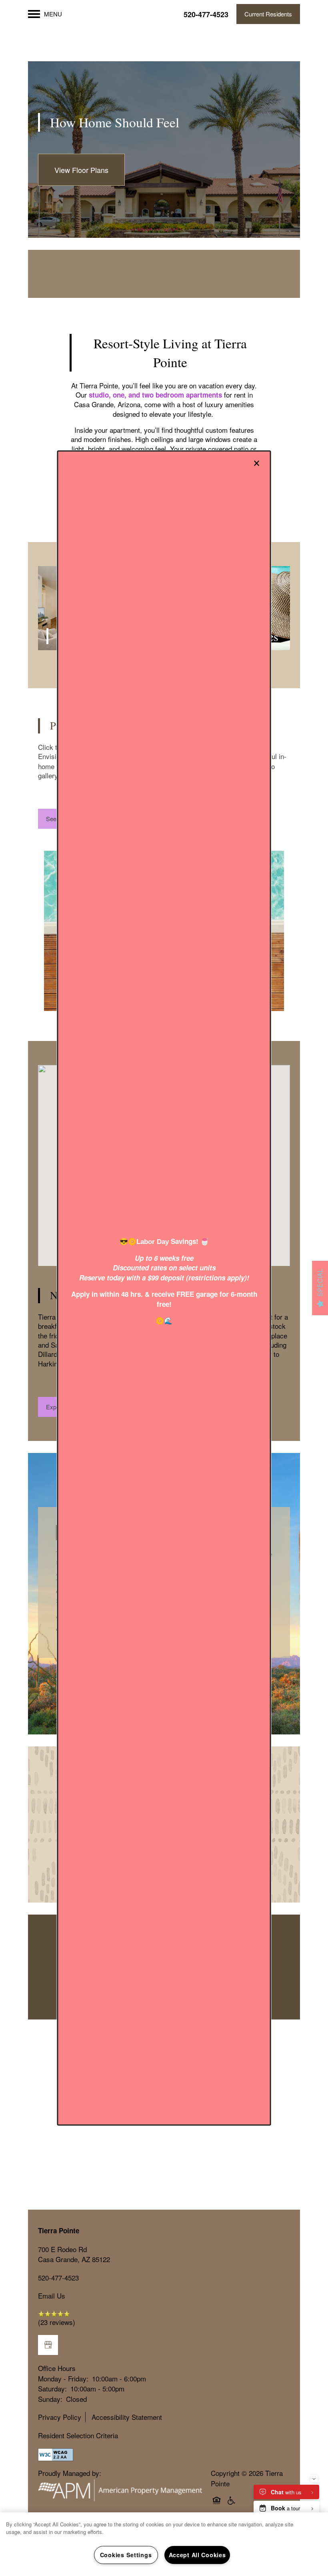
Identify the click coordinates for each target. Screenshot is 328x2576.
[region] (164, 2544)
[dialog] (164, 1288)
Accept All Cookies (197, 2555)
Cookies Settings (126, 2555)
